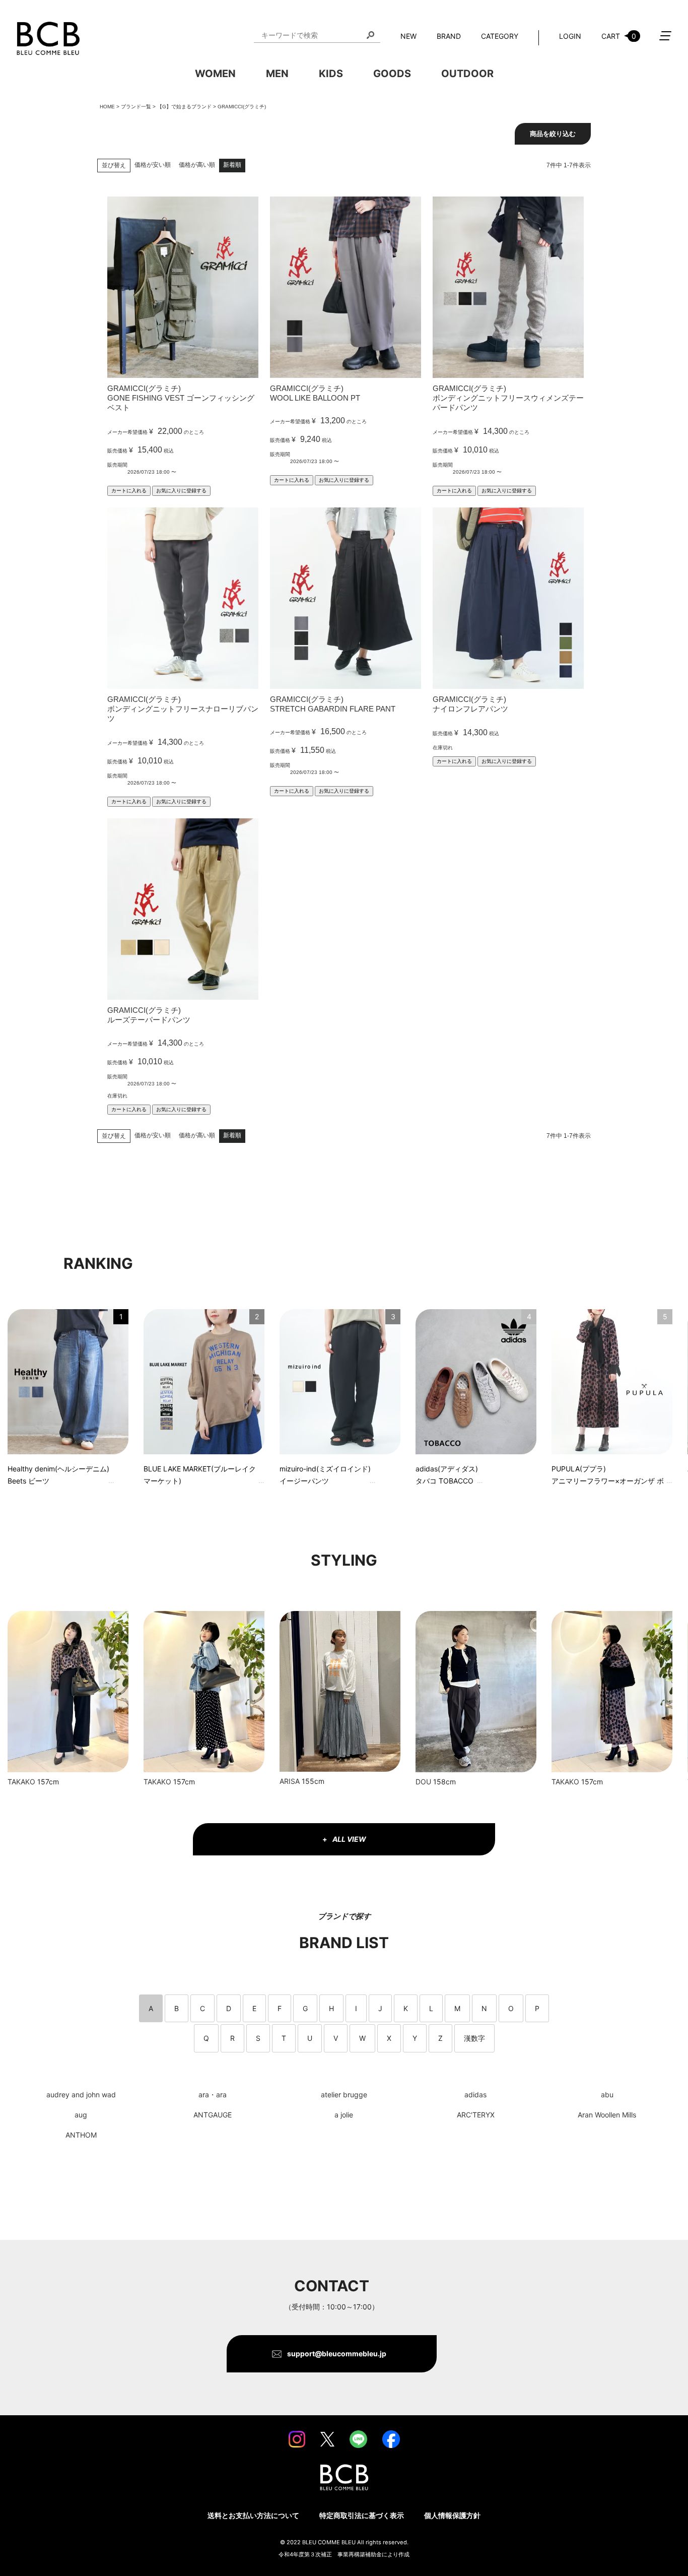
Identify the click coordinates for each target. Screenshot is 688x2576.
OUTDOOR (467, 74)
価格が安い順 (153, 165)
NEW (408, 36)
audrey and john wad (81, 2095)
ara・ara (213, 2095)
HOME (107, 107)
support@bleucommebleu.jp (337, 2354)
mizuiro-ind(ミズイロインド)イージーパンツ (325, 1475)
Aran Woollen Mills (607, 2115)
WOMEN (215, 74)
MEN (277, 74)
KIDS (331, 74)
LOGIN (570, 36)
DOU (423, 1782)
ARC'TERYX (476, 2115)
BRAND (449, 36)
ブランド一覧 (136, 107)
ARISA (290, 1781)
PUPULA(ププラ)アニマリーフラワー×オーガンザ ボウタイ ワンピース (608, 1476)
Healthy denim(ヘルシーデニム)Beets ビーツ (58, 1475)
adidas (475, 2095)
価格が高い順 (197, 165)
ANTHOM (81, 2135)
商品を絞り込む (553, 134)
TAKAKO (21, 1782)
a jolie (344, 2115)
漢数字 (474, 2038)
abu (607, 2095)
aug (81, 2115)
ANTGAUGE (213, 2115)
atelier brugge (344, 2095)
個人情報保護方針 (452, 2515)
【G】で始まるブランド (184, 107)
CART (619, 36)
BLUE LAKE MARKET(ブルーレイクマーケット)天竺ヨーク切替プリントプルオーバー (200, 1476)
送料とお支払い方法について (253, 2515)
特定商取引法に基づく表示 (362, 2515)
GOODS (392, 74)
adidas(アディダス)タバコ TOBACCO (447, 1475)
